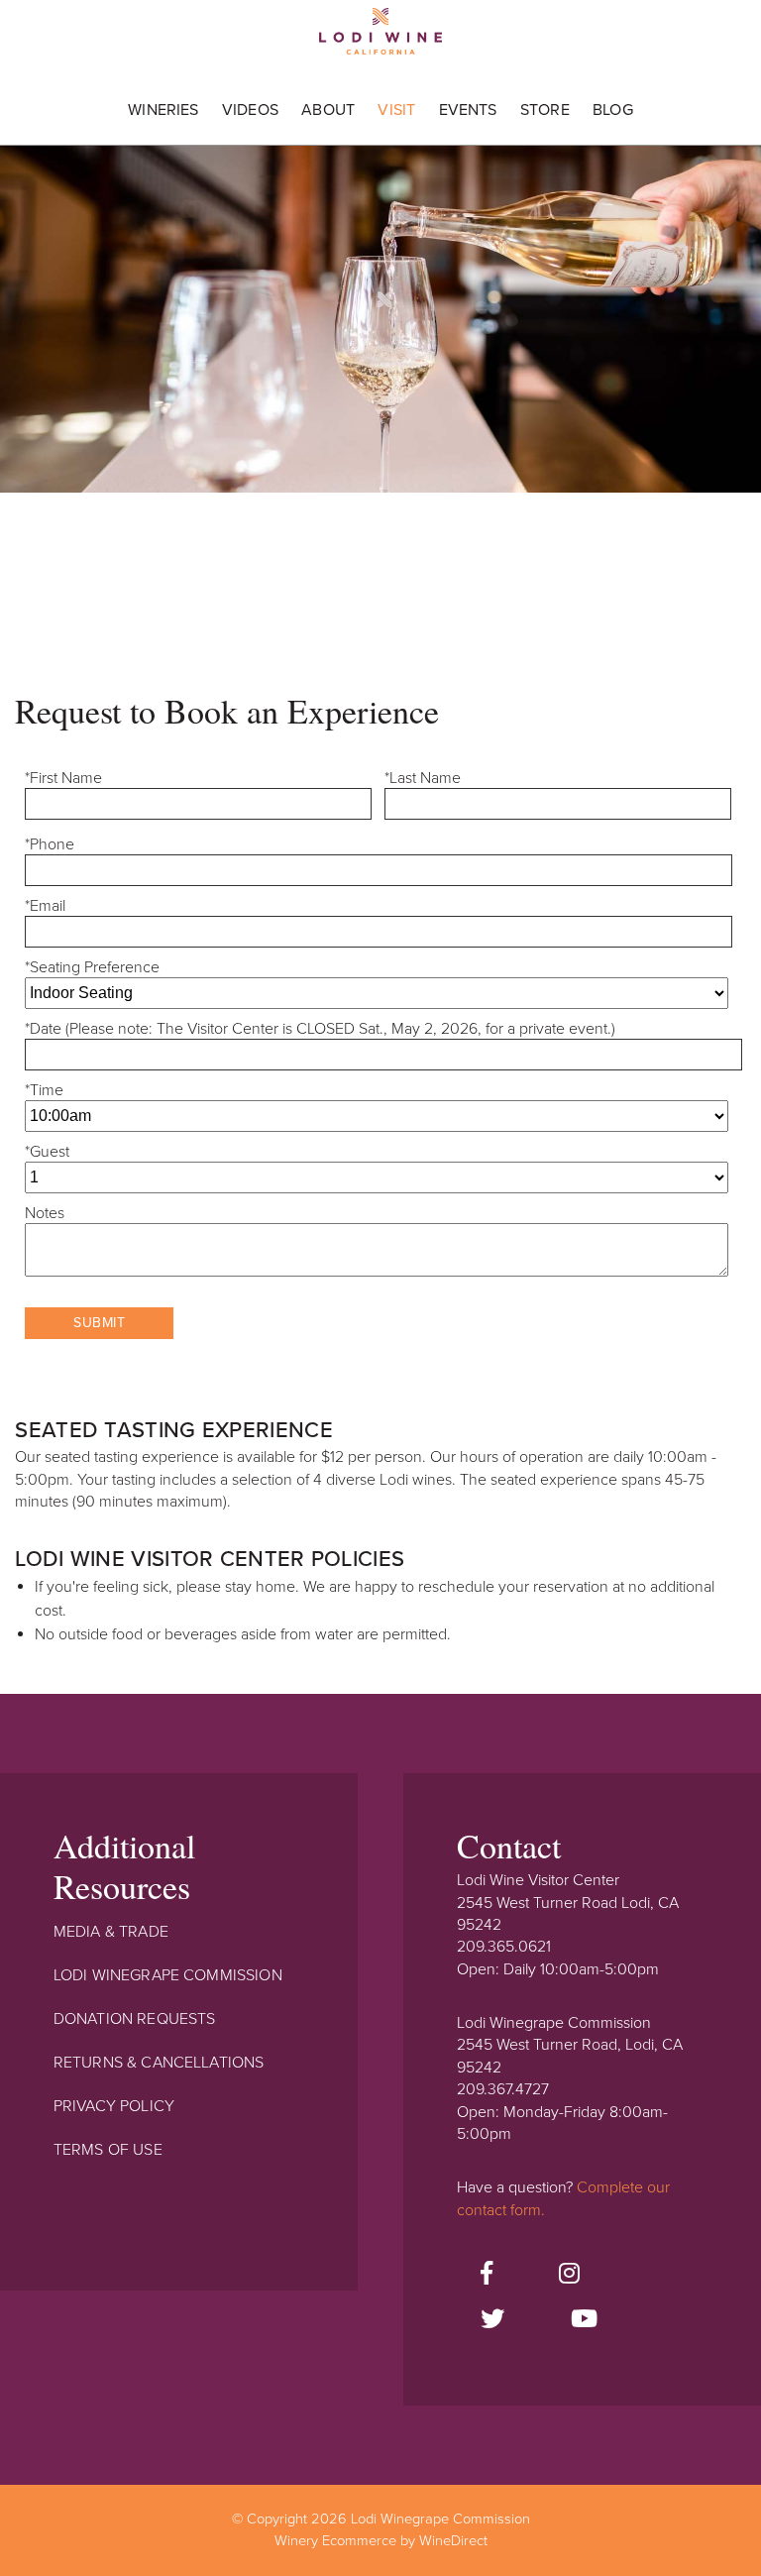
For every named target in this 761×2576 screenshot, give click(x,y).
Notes (45, 1213)
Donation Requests (135, 2019)
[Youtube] (584, 2320)
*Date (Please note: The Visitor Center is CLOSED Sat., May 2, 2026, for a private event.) (320, 1029)
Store (545, 110)
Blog (613, 110)
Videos (250, 110)
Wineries (163, 110)
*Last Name (423, 778)
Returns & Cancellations (159, 2063)
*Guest (47, 1152)
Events (468, 110)
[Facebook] (487, 2275)
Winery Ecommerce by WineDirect (381, 2541)
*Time (44, 1090)
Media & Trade (111, 1932)
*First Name (63, 778)
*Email (45, 906)
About (328, 110)
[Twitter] (492, 2320)
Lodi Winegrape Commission (380, 38)
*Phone (50, 844)
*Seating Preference (92, 967)
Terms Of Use (108, 2150)
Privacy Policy (114, 2106)
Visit (396, 110)
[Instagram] (569, 2275)
